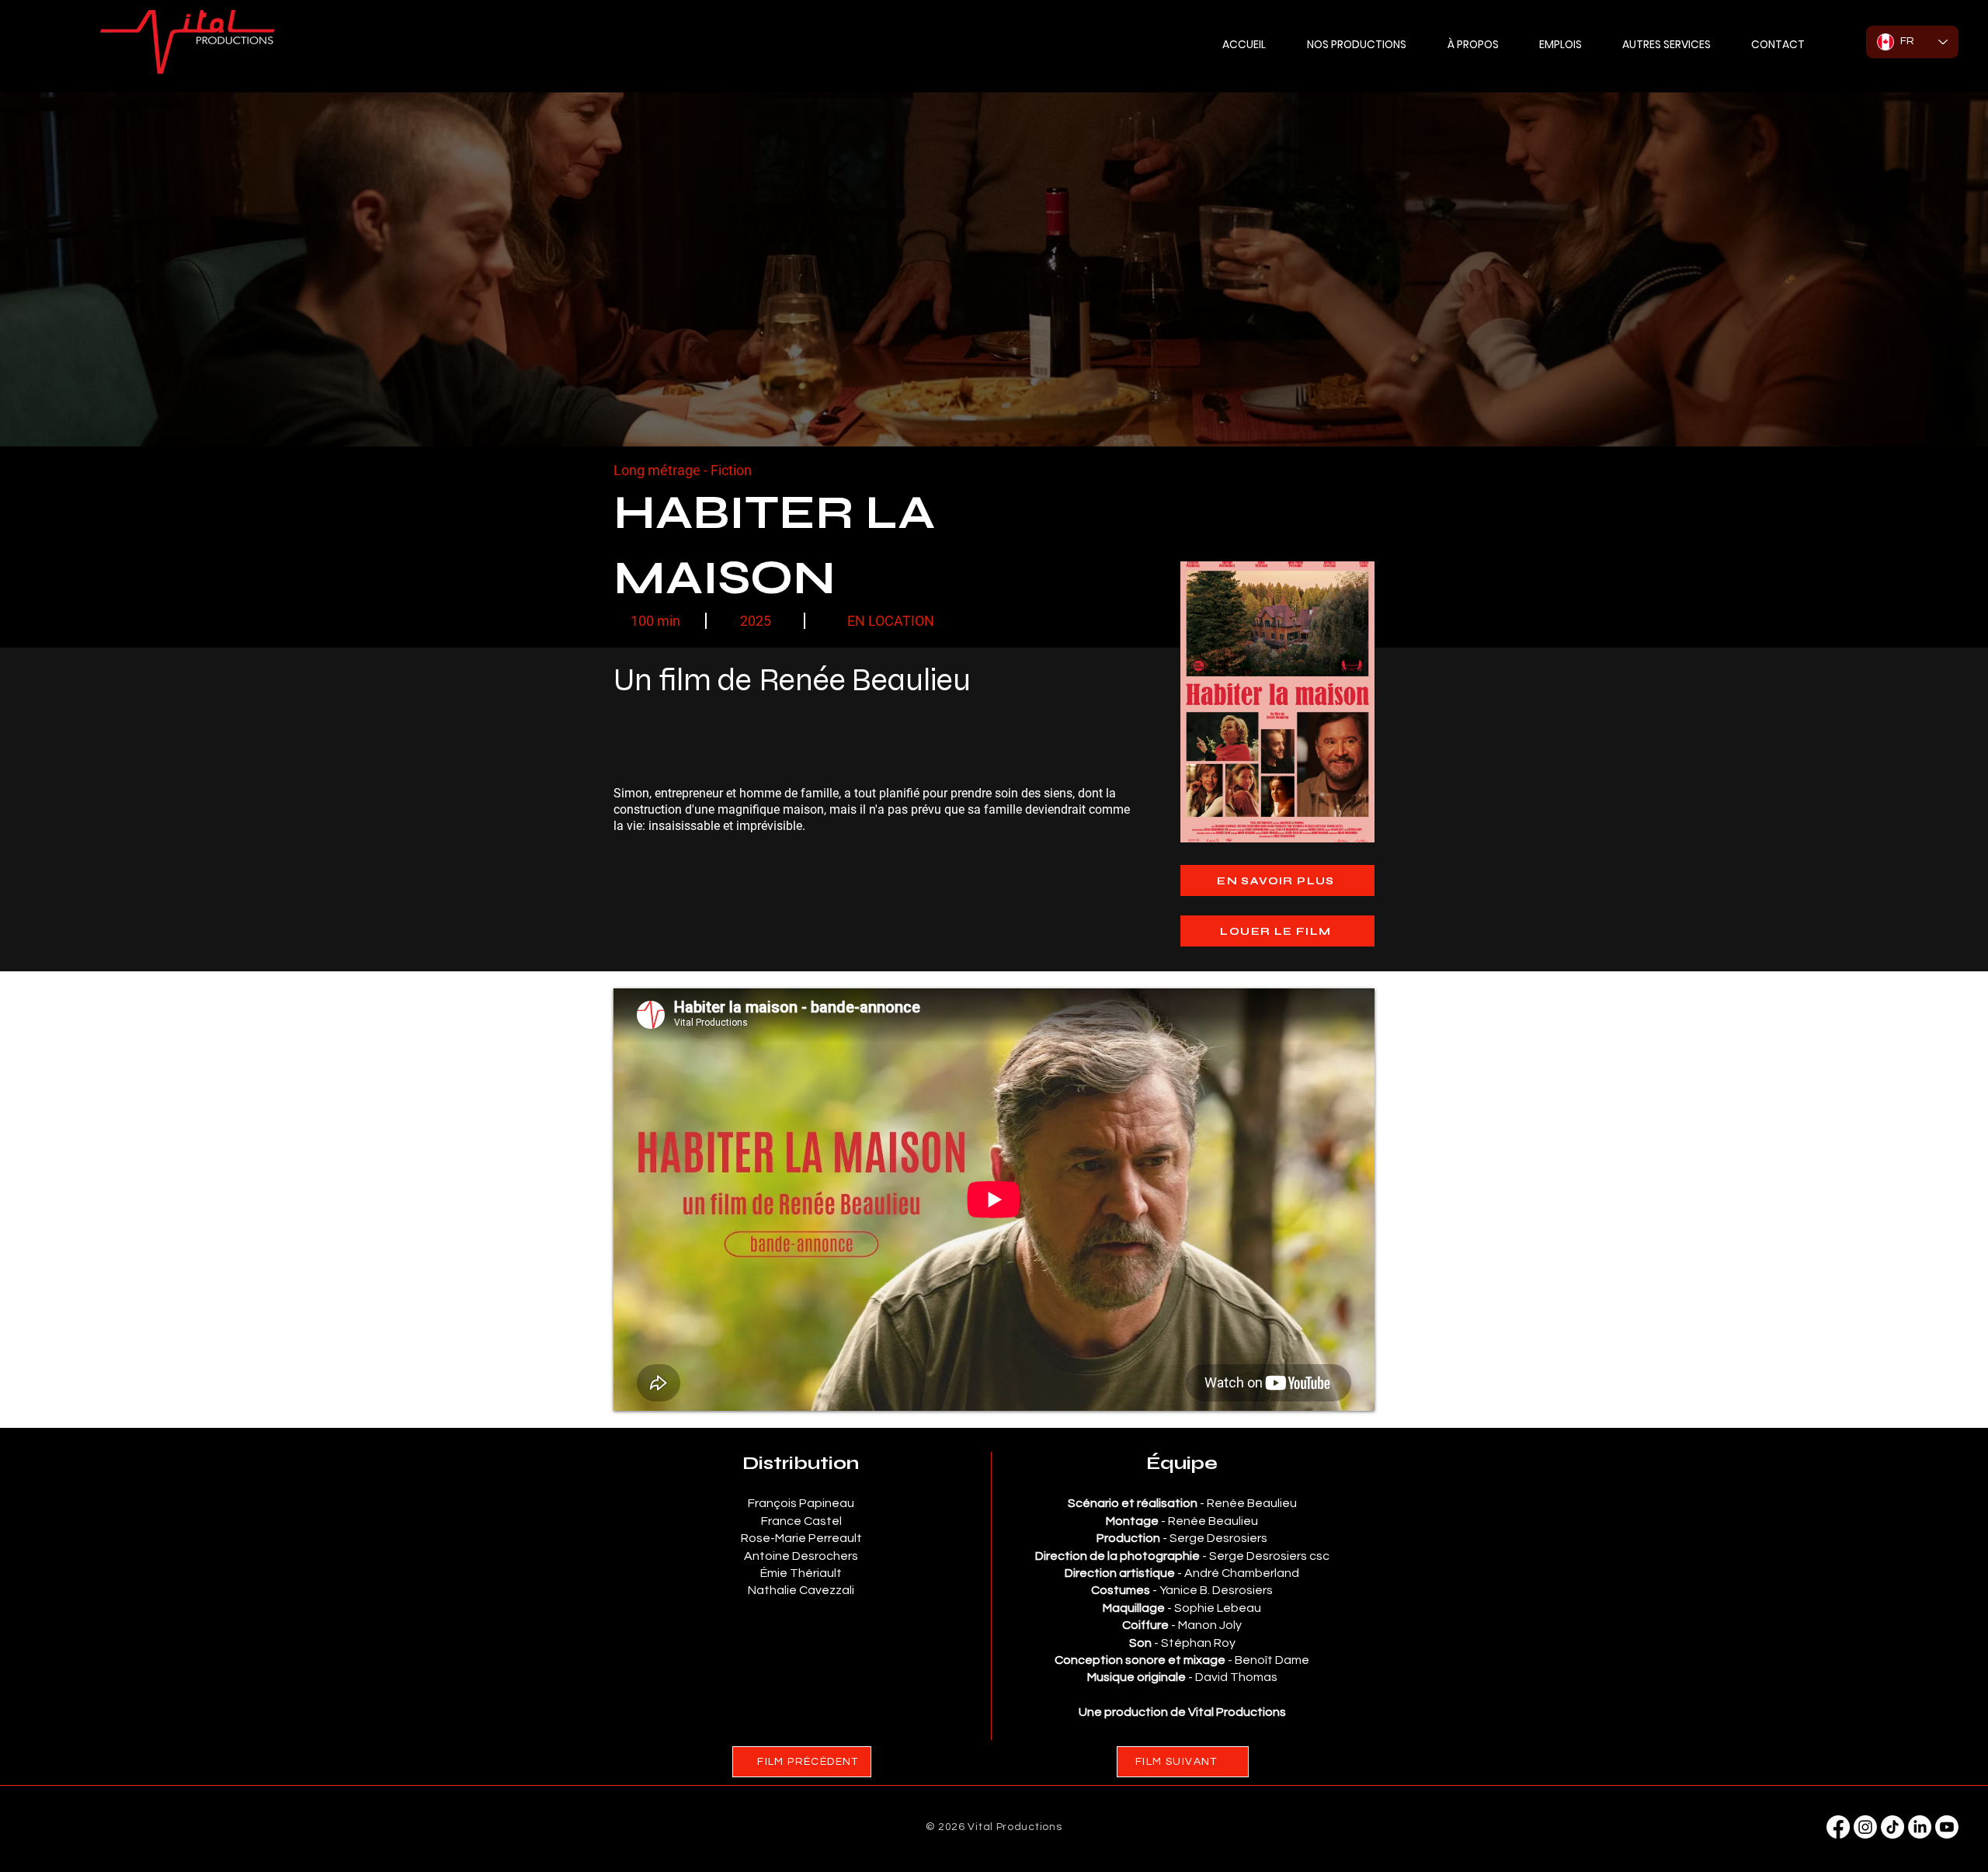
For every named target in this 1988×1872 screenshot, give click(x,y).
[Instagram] (1865, 1827)
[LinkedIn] (1920, 1827)
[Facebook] (1838, 1827)
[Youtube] (1947, 1827)
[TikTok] (1892, 1827)
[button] (1667, 44)
